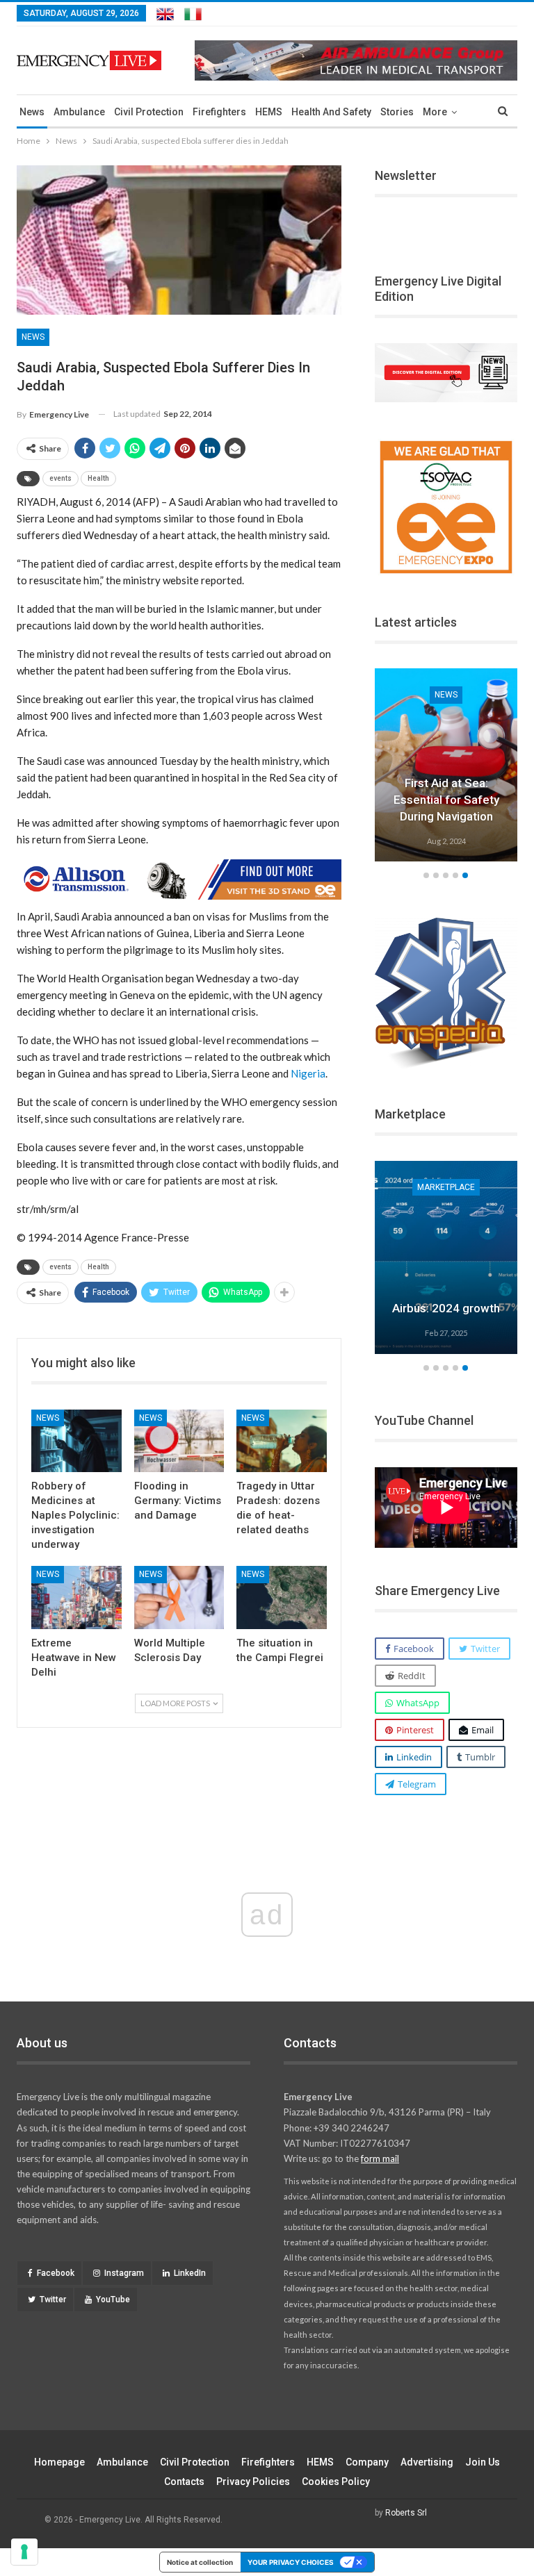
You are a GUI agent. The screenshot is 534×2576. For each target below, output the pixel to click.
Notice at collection (200, 2562)
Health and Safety (331, 112)
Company (367, 2462)
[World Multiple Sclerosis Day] (179, 1597)
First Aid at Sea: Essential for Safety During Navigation (446, 800)
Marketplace (446, 1187)
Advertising (427, 2462)
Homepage (59, 2462)
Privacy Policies (253, 2482)
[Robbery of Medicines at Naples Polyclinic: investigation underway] (76, 1441)
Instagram (124, 2273)
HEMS (269, 112)
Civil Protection (149, 112)
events (60, 478)
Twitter (53, 2300)
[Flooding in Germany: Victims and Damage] (179, 1441)
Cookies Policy (336, 2482)
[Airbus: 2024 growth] (446, 1257)
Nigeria (308, 1073)
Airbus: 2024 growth (446, 1308)
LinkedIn (190, 2273)
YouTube (113, 2300)
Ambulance (79, 112)
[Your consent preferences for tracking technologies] (24, 2552)
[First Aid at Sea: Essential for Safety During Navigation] (446, 765)
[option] (446, 767)
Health (98, 478)
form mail (380, 2158)
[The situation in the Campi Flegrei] (282, 1597)
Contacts (184, 2482)
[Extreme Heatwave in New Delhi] (76, 1597)
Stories (397, 112)
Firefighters (219, 112)
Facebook (56, 2273)
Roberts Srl (406, 2513)
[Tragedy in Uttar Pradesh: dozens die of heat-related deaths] (282, 1441)
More (435, 112)
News (32, 112)
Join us (483, 2462)
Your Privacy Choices (291, 2562)
